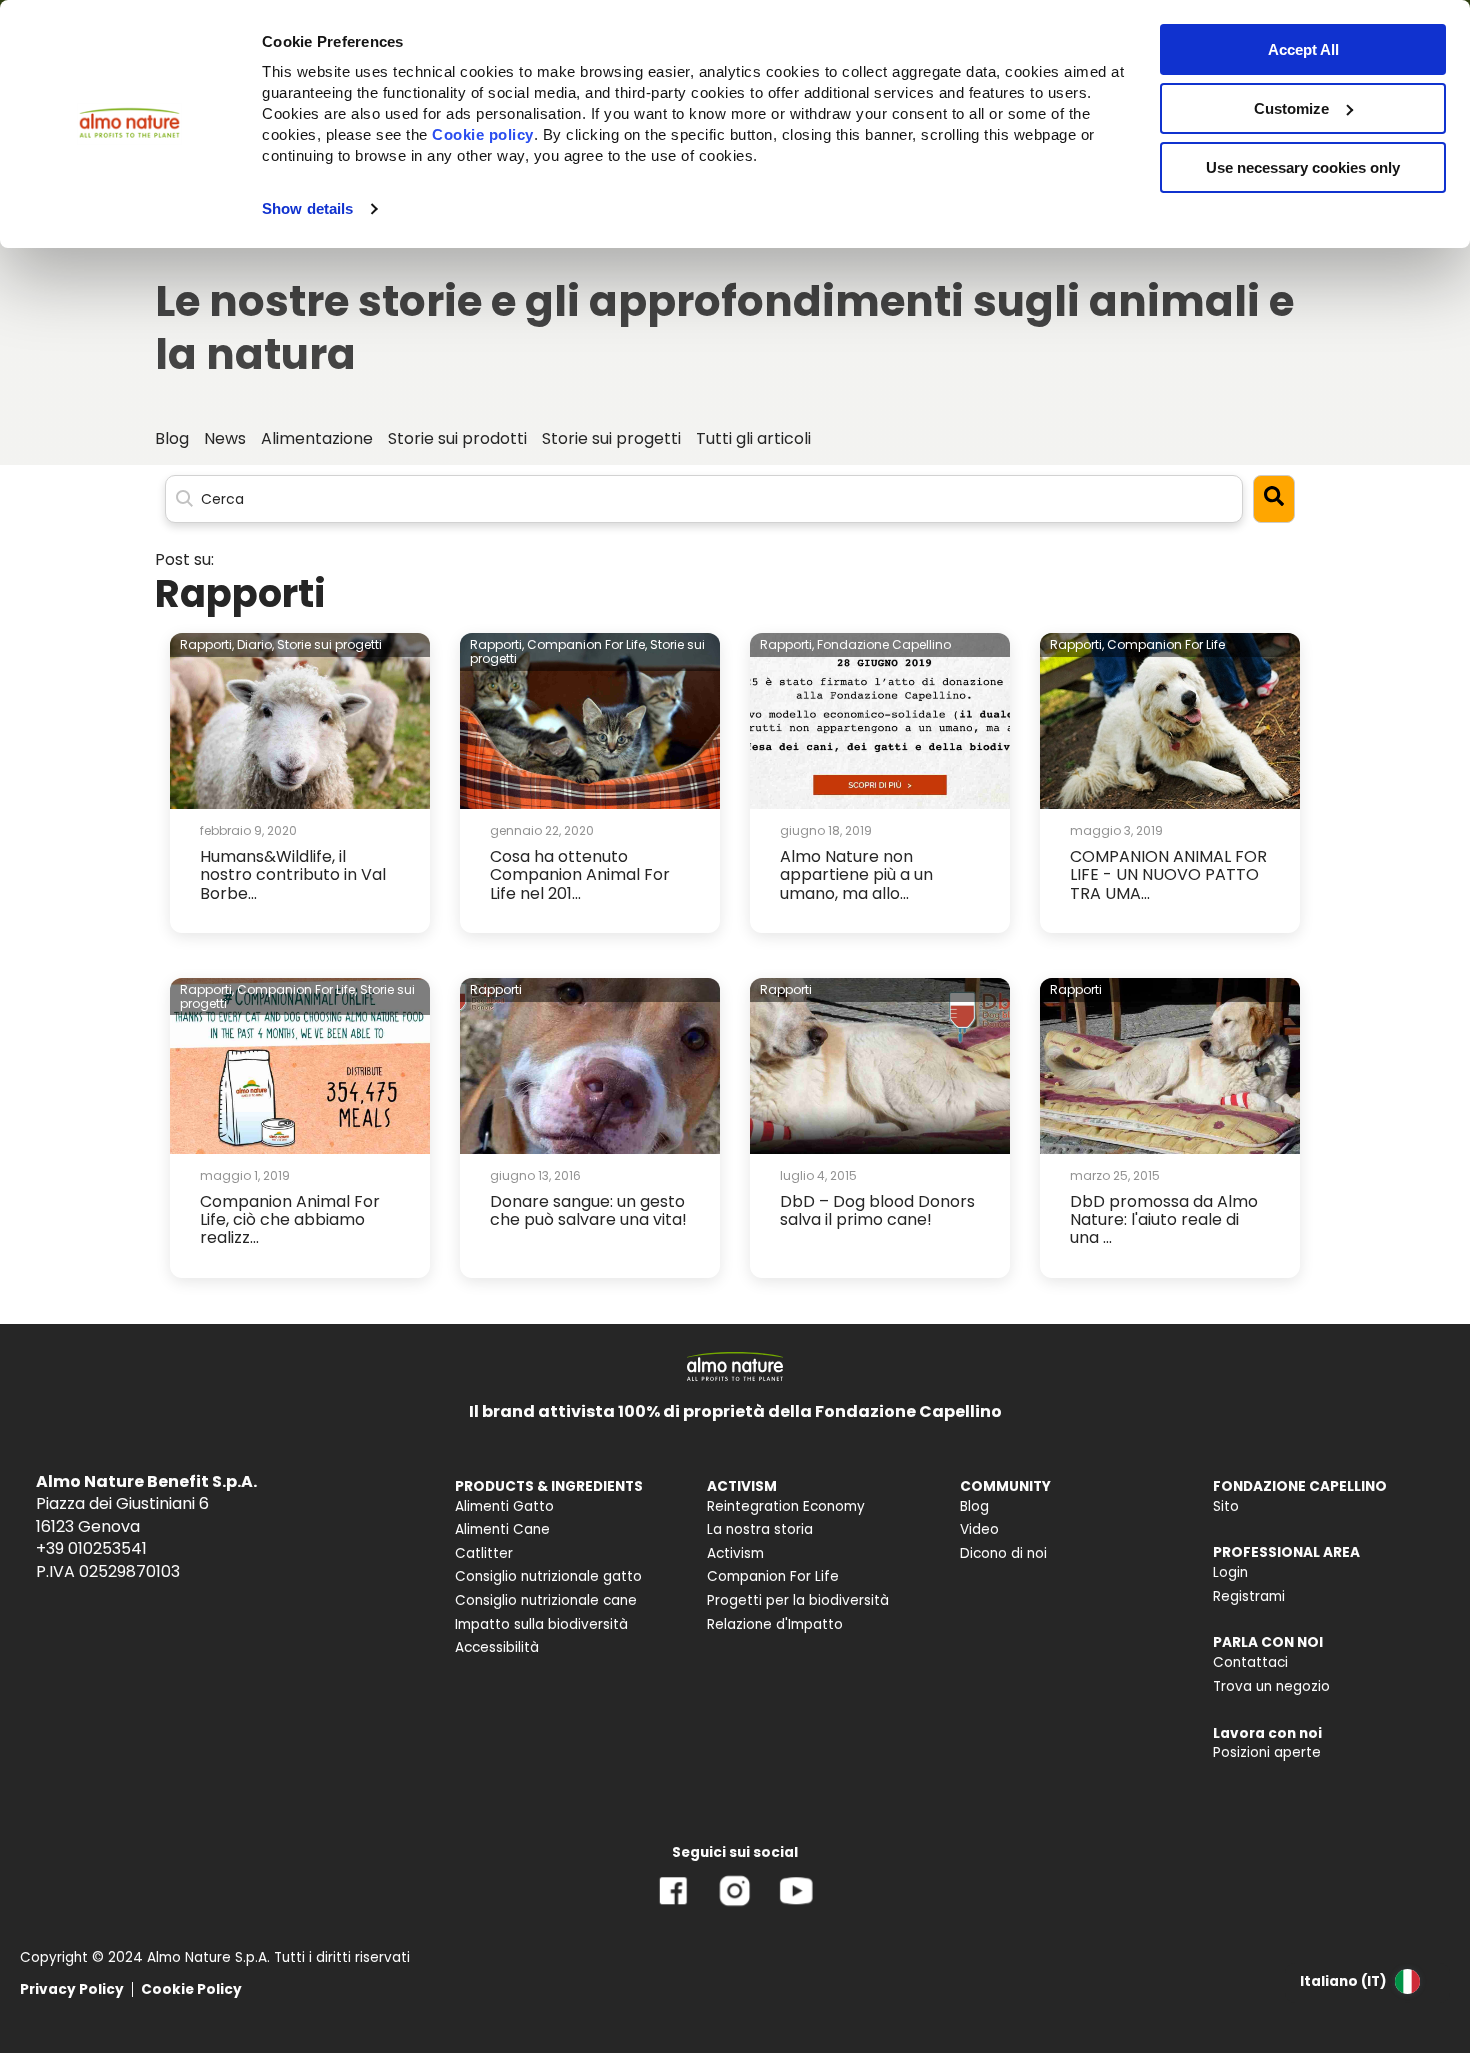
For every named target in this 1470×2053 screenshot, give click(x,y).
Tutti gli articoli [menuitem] (753, 438)
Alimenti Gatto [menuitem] (504, 1506)
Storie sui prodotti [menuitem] (457, 438)
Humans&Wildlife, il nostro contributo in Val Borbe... (293, 875)
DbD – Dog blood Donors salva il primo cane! (877, 1210)
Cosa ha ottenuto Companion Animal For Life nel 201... (580, 875)
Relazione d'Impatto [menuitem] (775, 1624)
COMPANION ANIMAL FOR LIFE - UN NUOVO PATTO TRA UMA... (1168, 875)
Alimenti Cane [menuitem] (502, 1529)
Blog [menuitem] (172, 438)
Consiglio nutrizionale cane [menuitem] (546, 1600)
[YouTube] (796, 1905)
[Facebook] (673, 1905)
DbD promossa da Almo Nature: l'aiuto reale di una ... (1164, 1220)
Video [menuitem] (979, 1529)
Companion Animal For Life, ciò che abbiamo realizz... (290, 1220)
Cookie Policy (191, 1989)
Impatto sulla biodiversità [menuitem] (541, 1624)
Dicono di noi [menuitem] (1003, 1553)
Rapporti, (207, 644)
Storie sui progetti (329, 644)
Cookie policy (483, 134)
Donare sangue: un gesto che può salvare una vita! (588, 1210)
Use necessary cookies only (1303, 167)
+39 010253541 (91, 1548)
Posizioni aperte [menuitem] (1267, 1752)
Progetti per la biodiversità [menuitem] (798, 1600)
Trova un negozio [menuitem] (1271, 1686)
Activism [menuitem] (735, 1553)
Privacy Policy (72, 1989)
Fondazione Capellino (884, 644)
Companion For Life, (587, 644)
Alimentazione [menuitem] (317, 438)
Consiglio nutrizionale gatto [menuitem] (548, 1576)
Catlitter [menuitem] (484, 1553)
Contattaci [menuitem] (1250, 1662)
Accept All (1303, 49)
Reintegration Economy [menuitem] (786, 1506)
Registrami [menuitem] (1249, 1596)
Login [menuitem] (1230, 1572)
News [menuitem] (225, 438)
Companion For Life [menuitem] (773, 1576)
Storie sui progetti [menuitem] (611, 438)
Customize (1291, 108)
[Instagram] (734, 1905)
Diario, (255, 644)
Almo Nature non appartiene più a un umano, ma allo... (856, 875)
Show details (307, 208)
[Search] (1274, 498)
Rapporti (496, 989)
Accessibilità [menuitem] (497, 1647)
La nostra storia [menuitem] (760, 1529)
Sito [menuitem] (1226, 1506)
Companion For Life (1166, 644)
